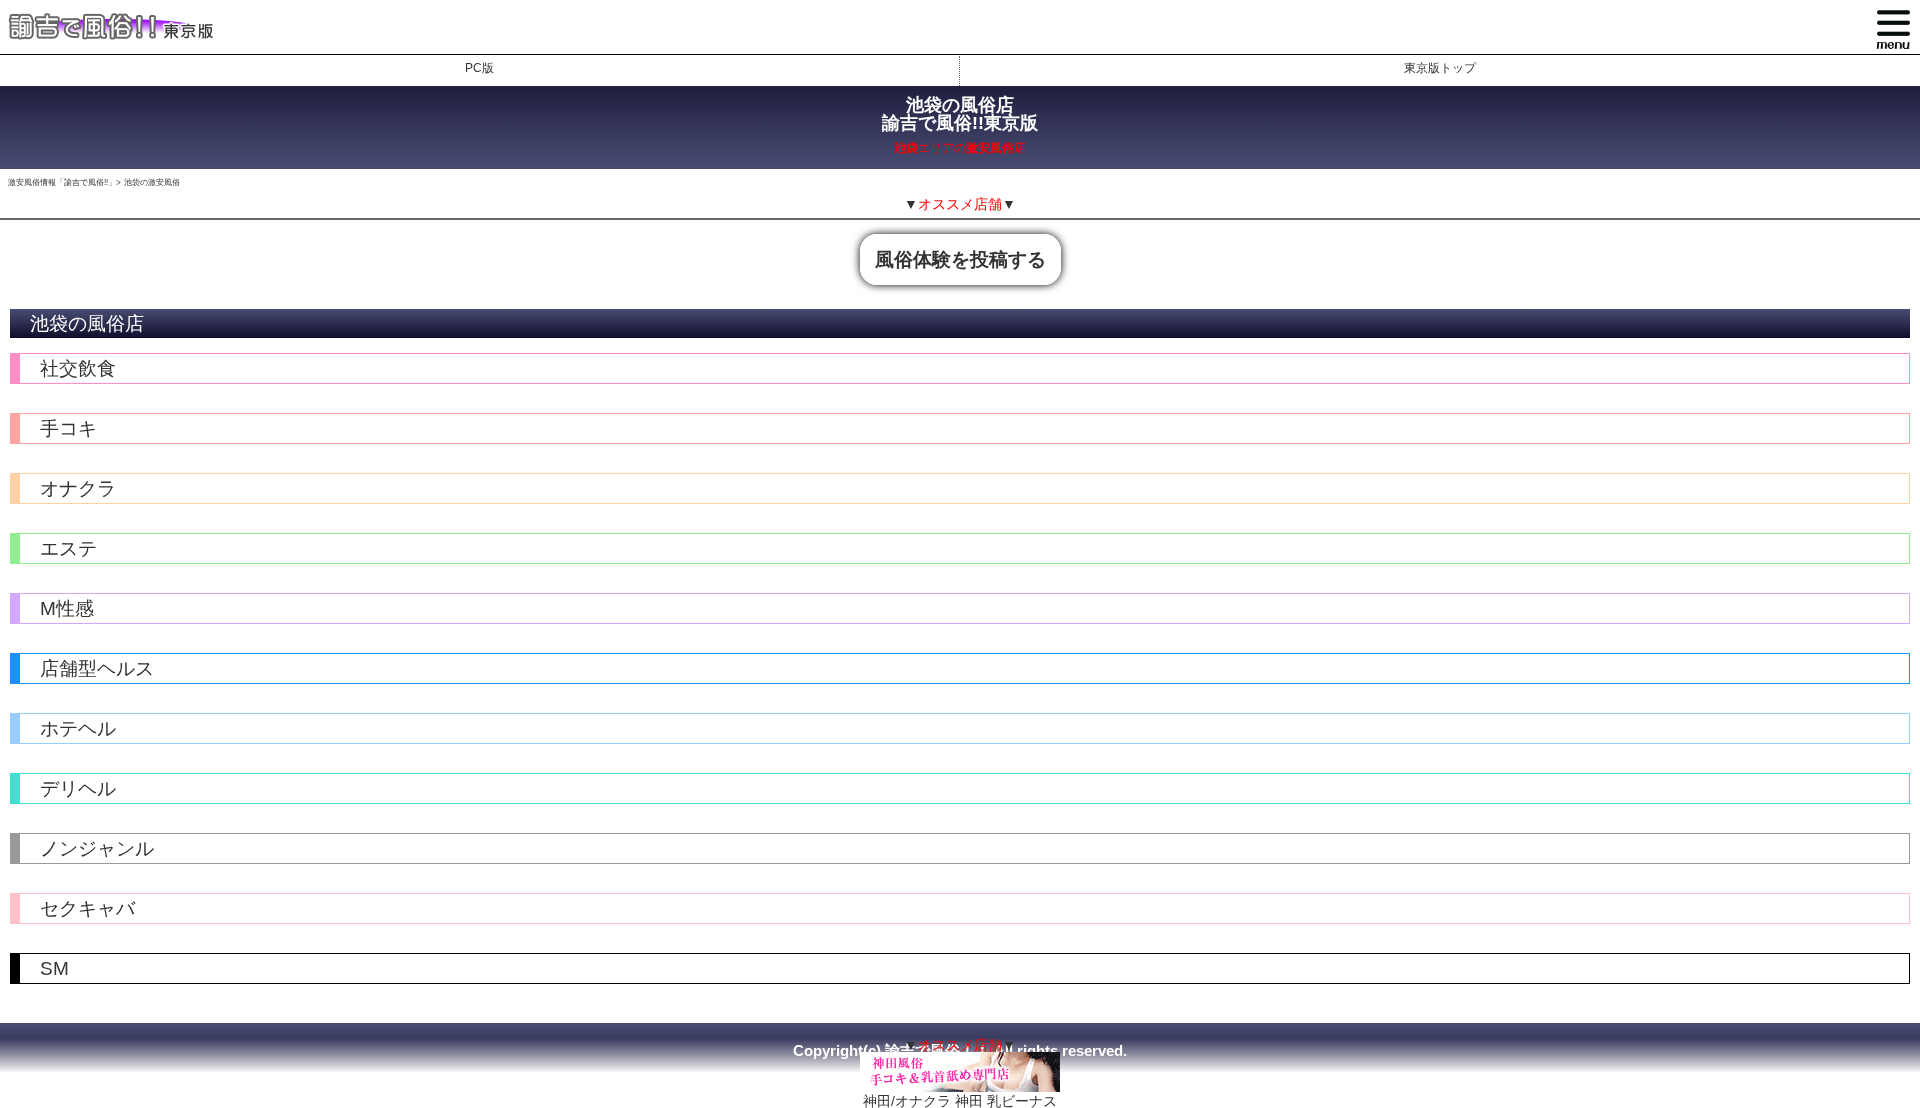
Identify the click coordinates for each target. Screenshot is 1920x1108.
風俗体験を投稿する (960, 259)
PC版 (479, 68)
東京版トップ (1440, 68)
